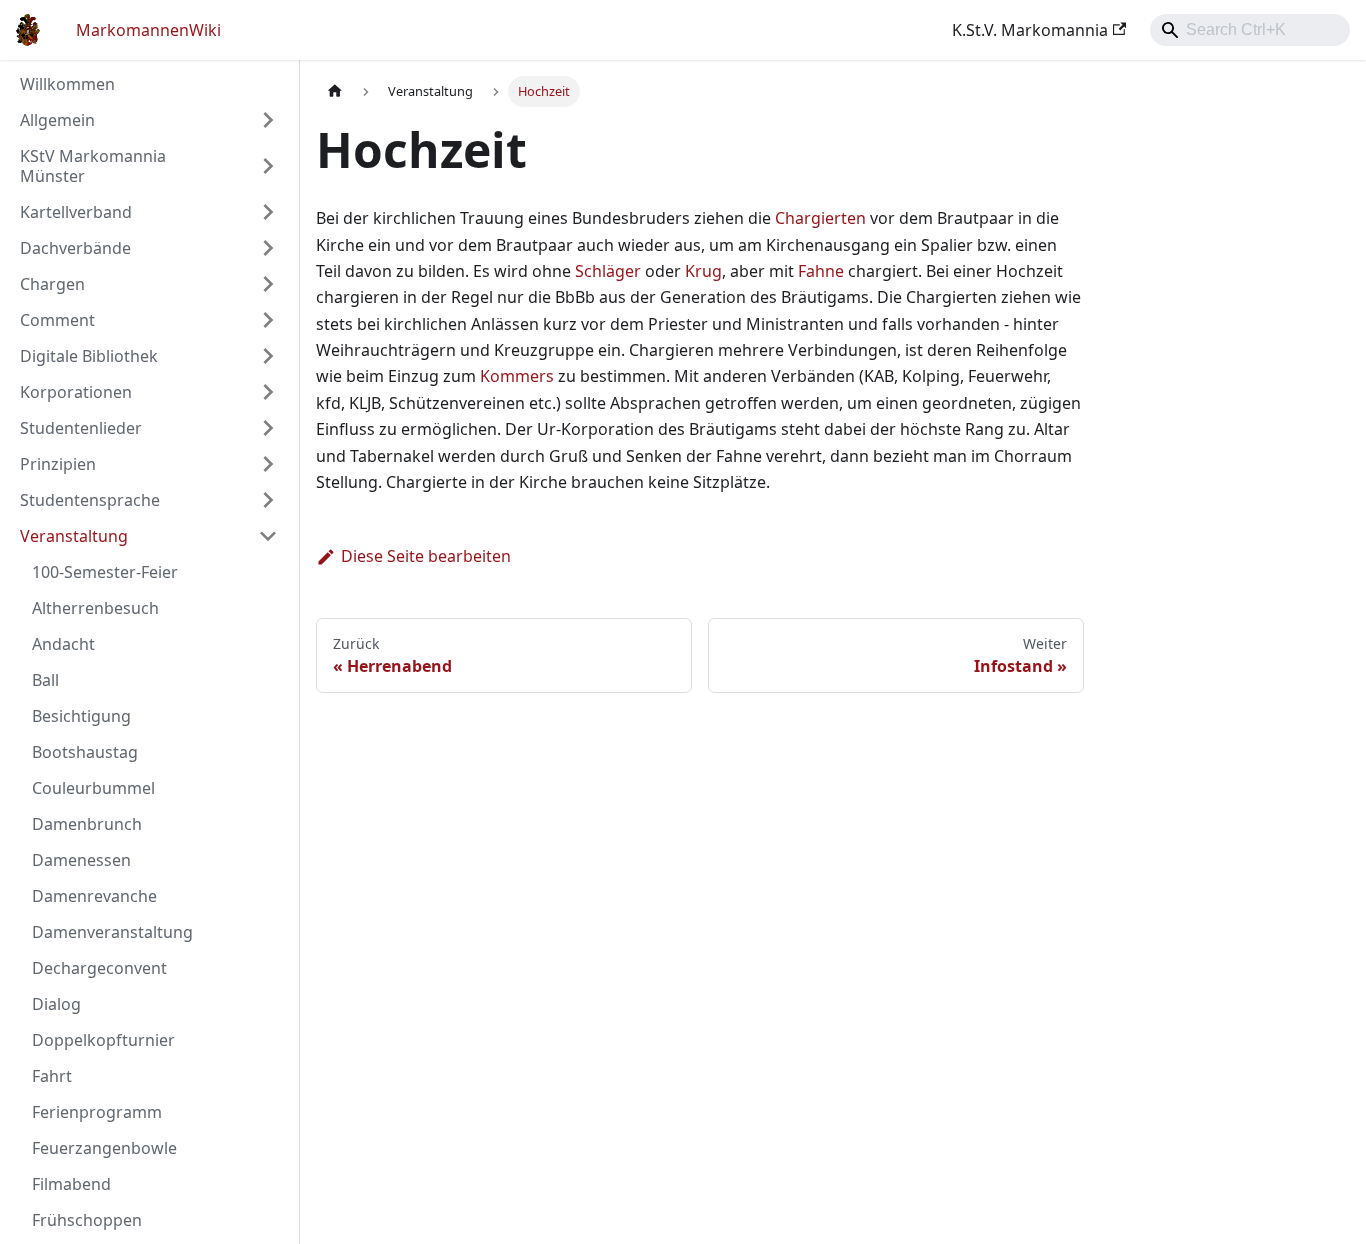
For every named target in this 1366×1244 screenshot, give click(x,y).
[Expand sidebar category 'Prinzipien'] (268, 464)
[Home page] (335, 91)
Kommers (517, 376)
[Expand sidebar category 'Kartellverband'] (268, 212)
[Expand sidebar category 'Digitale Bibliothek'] (268, 356)
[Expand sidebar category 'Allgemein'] (268, 120)
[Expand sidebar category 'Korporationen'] (268, 392)
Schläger (608, 271)
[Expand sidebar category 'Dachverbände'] (268, 248)
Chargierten (820, 218)
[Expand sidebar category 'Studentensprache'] (268, 500)
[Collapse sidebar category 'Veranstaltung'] (268, 536)
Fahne (821, 271)
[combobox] (1250, 30)
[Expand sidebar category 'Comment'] (268, 320)
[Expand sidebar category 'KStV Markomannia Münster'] (268, 166)
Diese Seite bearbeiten (426, 556)
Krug (703, 271)
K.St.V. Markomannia (1030, 30)
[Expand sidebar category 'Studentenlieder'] (268, 428)
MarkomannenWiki (148, 30)
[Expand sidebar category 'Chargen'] (268, 284)
